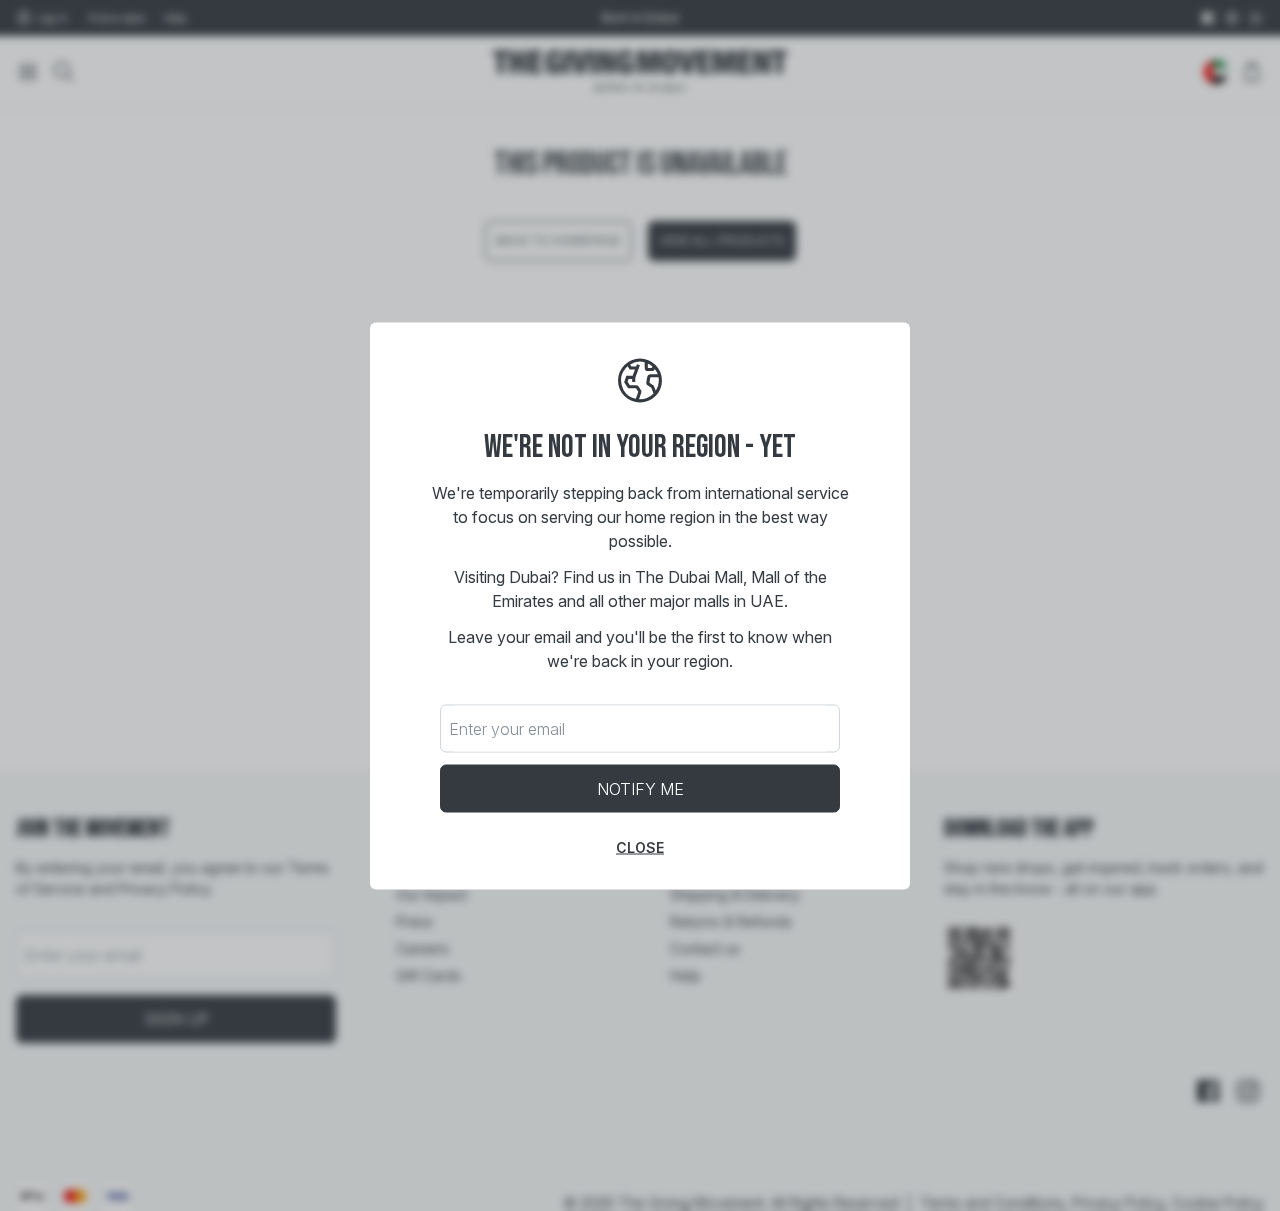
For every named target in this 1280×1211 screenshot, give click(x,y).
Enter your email (507, 728)
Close (640, 846)
